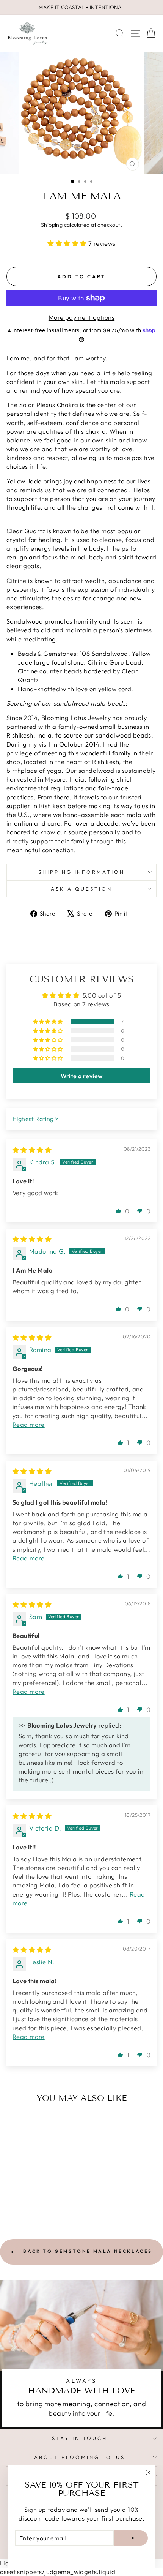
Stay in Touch (80, 2438)
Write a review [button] (82, 1076)
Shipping (52, 225)
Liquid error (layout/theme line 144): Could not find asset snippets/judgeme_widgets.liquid (81, 1277)
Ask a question (81, 889)
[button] (68, 243)
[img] (32, 1150)
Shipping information (82, 872)
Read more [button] (29, 1424)
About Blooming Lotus (80, 2457)
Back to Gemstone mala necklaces (87, 2251)
